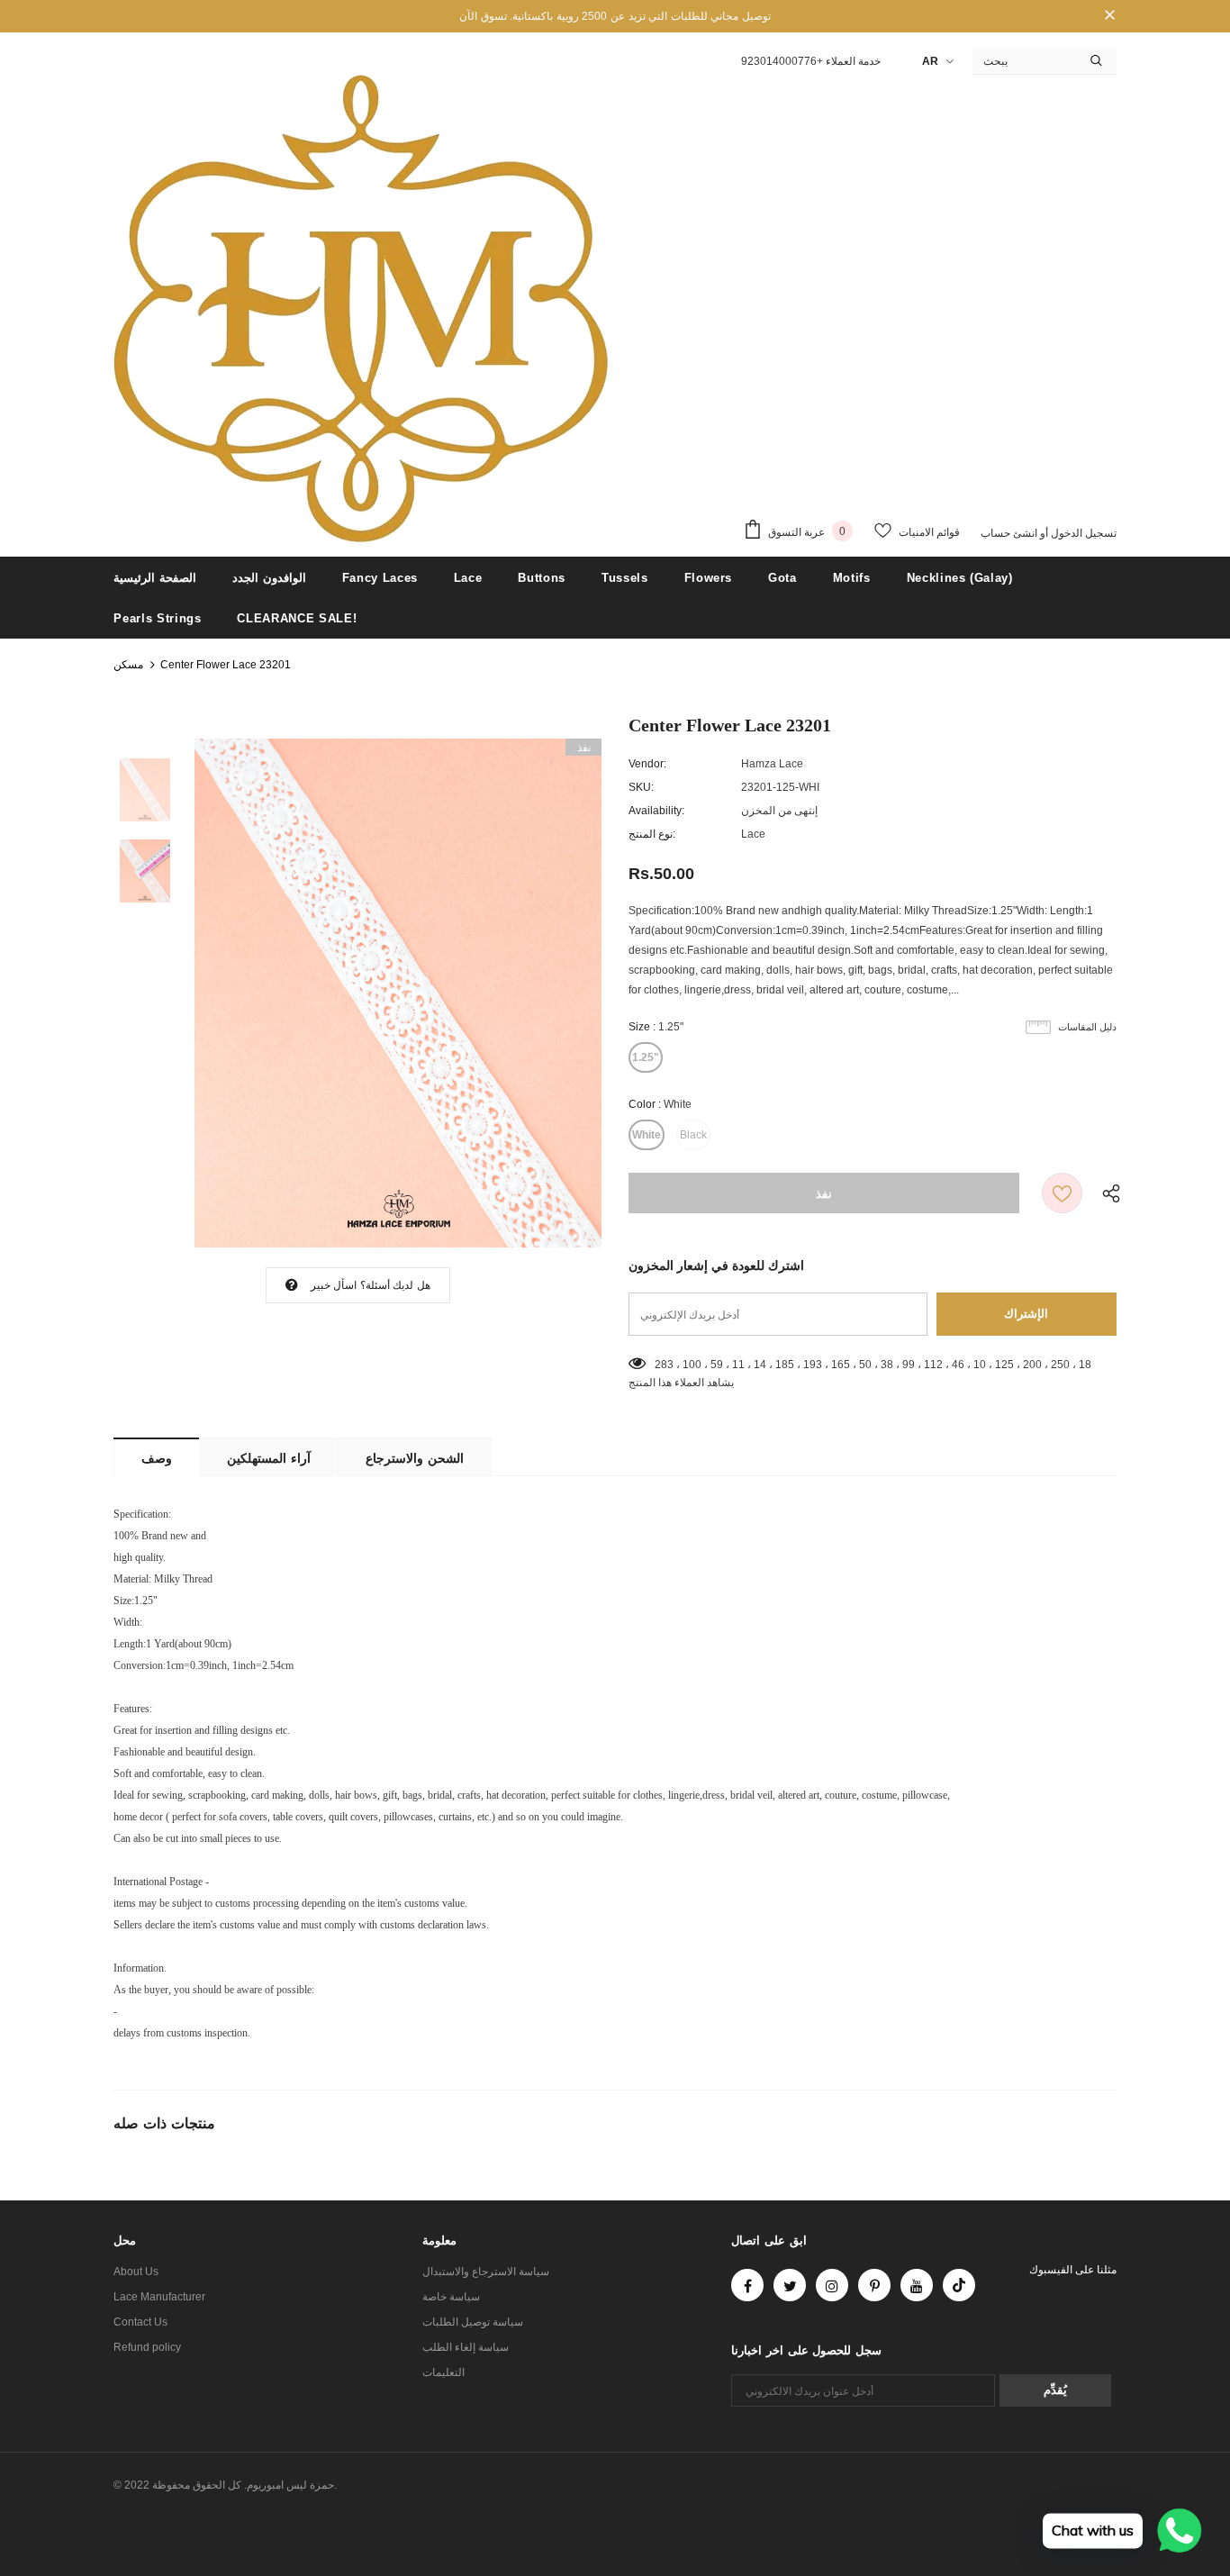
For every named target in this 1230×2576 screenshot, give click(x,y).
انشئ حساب (1009, 533)
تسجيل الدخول (1082, 533)
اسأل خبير (334, 1285)
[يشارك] (1107, 1193)
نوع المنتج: (652, 834)
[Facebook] (747, 2285)
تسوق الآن (483, 16)
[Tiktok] (959, 2285)
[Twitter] (790, 2285)
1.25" (646, 1057)
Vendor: (647, 764)
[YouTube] (917, 2285)
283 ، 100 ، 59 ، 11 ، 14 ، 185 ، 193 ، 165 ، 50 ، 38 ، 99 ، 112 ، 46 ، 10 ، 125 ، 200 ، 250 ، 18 (873, 1365)
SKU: (641, 787)
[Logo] (361, 309)
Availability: (656, 811)
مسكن (128, 665)
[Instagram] (832, 2285)
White (647, 1135)
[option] (398, 993)
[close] (1110, 16)
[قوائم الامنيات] (1062, 1193)
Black (693, 1135)
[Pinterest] (874, 2285)
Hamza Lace (772, 764)
